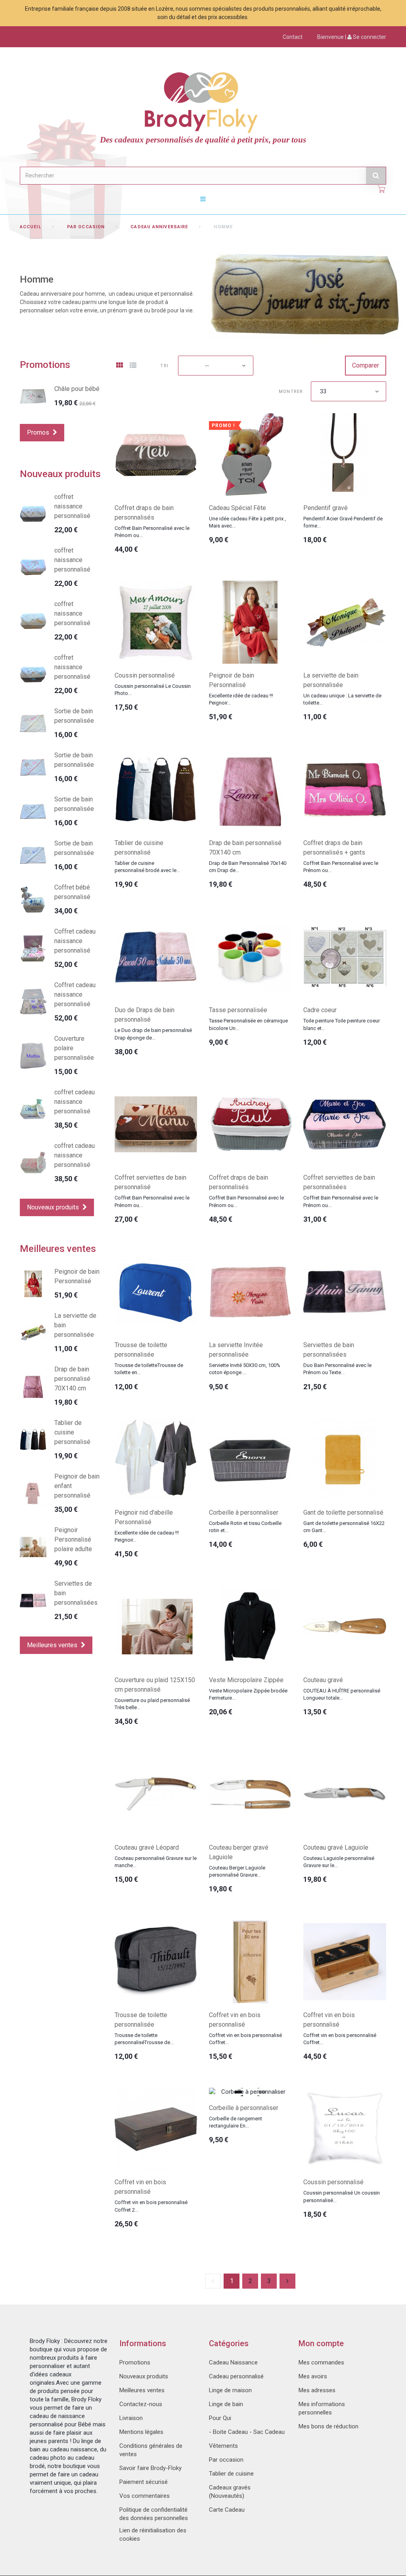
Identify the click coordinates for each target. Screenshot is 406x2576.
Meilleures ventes (58, 1249)
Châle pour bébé (77, 389)
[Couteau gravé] (345, 1627)
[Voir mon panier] (381, 189)
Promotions (45, 365)
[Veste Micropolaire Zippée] (250, 1627)
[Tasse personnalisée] (250, 957)
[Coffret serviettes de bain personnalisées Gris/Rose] (33, 1601)
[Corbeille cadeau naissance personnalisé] (33, 948)
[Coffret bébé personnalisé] (33, 900)
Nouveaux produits (60, 474)
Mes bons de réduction (328, 2426)
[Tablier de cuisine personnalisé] (156, 789)
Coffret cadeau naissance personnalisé (75, 941)
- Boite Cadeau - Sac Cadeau (247, 2432)
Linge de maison (230, 2390)
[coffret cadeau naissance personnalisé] (33, 1109)
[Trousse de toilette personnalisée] (156, 1292)
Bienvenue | (352, 37)
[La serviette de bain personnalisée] (345, 622)
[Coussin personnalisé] (156, 622)
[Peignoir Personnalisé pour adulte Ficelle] (33, 1547)
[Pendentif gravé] (345, 454)
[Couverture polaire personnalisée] (33, 1056)
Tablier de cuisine (231, 2474)
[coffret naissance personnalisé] (33, 514)
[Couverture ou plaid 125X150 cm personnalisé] (156, 1627)
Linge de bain (226, 2404)
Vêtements (223, 2446)
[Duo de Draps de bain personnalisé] (156, 957)
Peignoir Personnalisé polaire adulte (73, 1539)
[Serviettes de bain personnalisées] (345, 1292)
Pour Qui (220, 2418)
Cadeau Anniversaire (159, 227)
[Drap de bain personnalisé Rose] (33, 1386)
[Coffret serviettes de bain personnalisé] (156, 1124)
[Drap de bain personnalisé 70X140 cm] (250, 789)
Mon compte (321, 2343)
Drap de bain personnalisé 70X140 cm (72, 1379)
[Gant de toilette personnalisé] (345, 1459)
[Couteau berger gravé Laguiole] (250, 1794)
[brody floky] (203, 101)
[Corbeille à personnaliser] (250, 1459)
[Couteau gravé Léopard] (156, 1794)
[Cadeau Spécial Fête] (250, 454)
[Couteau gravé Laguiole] (345, 1794)
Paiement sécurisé (144, 2482)
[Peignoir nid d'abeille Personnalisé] (156, 1459)
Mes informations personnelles (322, 2408)
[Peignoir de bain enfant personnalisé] (33, 1493)
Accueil (31, 227)
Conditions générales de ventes (151, 2450)
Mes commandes (321, 2362)
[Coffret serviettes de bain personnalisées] (345, 1124)
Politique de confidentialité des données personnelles (154, 2514)
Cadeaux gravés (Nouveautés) (230, 2492)
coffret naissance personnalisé (72, 506)
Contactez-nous (141, 2404)
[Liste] (133, 366)
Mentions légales (141, 2432)
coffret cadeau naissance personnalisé (75, 1102)
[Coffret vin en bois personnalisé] (250, 1962)
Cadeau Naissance (233, 2362)
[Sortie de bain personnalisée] (33, 723)
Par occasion (86, 227)
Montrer (291, 392)
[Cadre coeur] (345, 957)
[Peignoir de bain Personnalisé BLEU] (33, 1284)
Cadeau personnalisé (236, 2376)
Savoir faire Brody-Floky (150, 2468)
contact (293, 37)
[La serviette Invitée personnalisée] (250, 1292)
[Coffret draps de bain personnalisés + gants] (345, 789)
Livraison (131, 2418)
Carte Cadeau (227, 2510)
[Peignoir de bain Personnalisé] (250, 622)
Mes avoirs (313, 2376)
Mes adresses (317, 2390)
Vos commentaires (145, 2496)
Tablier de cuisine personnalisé (72, 1432)
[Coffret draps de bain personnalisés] (156, 454)
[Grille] (119, 366)
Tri (164, 366)
